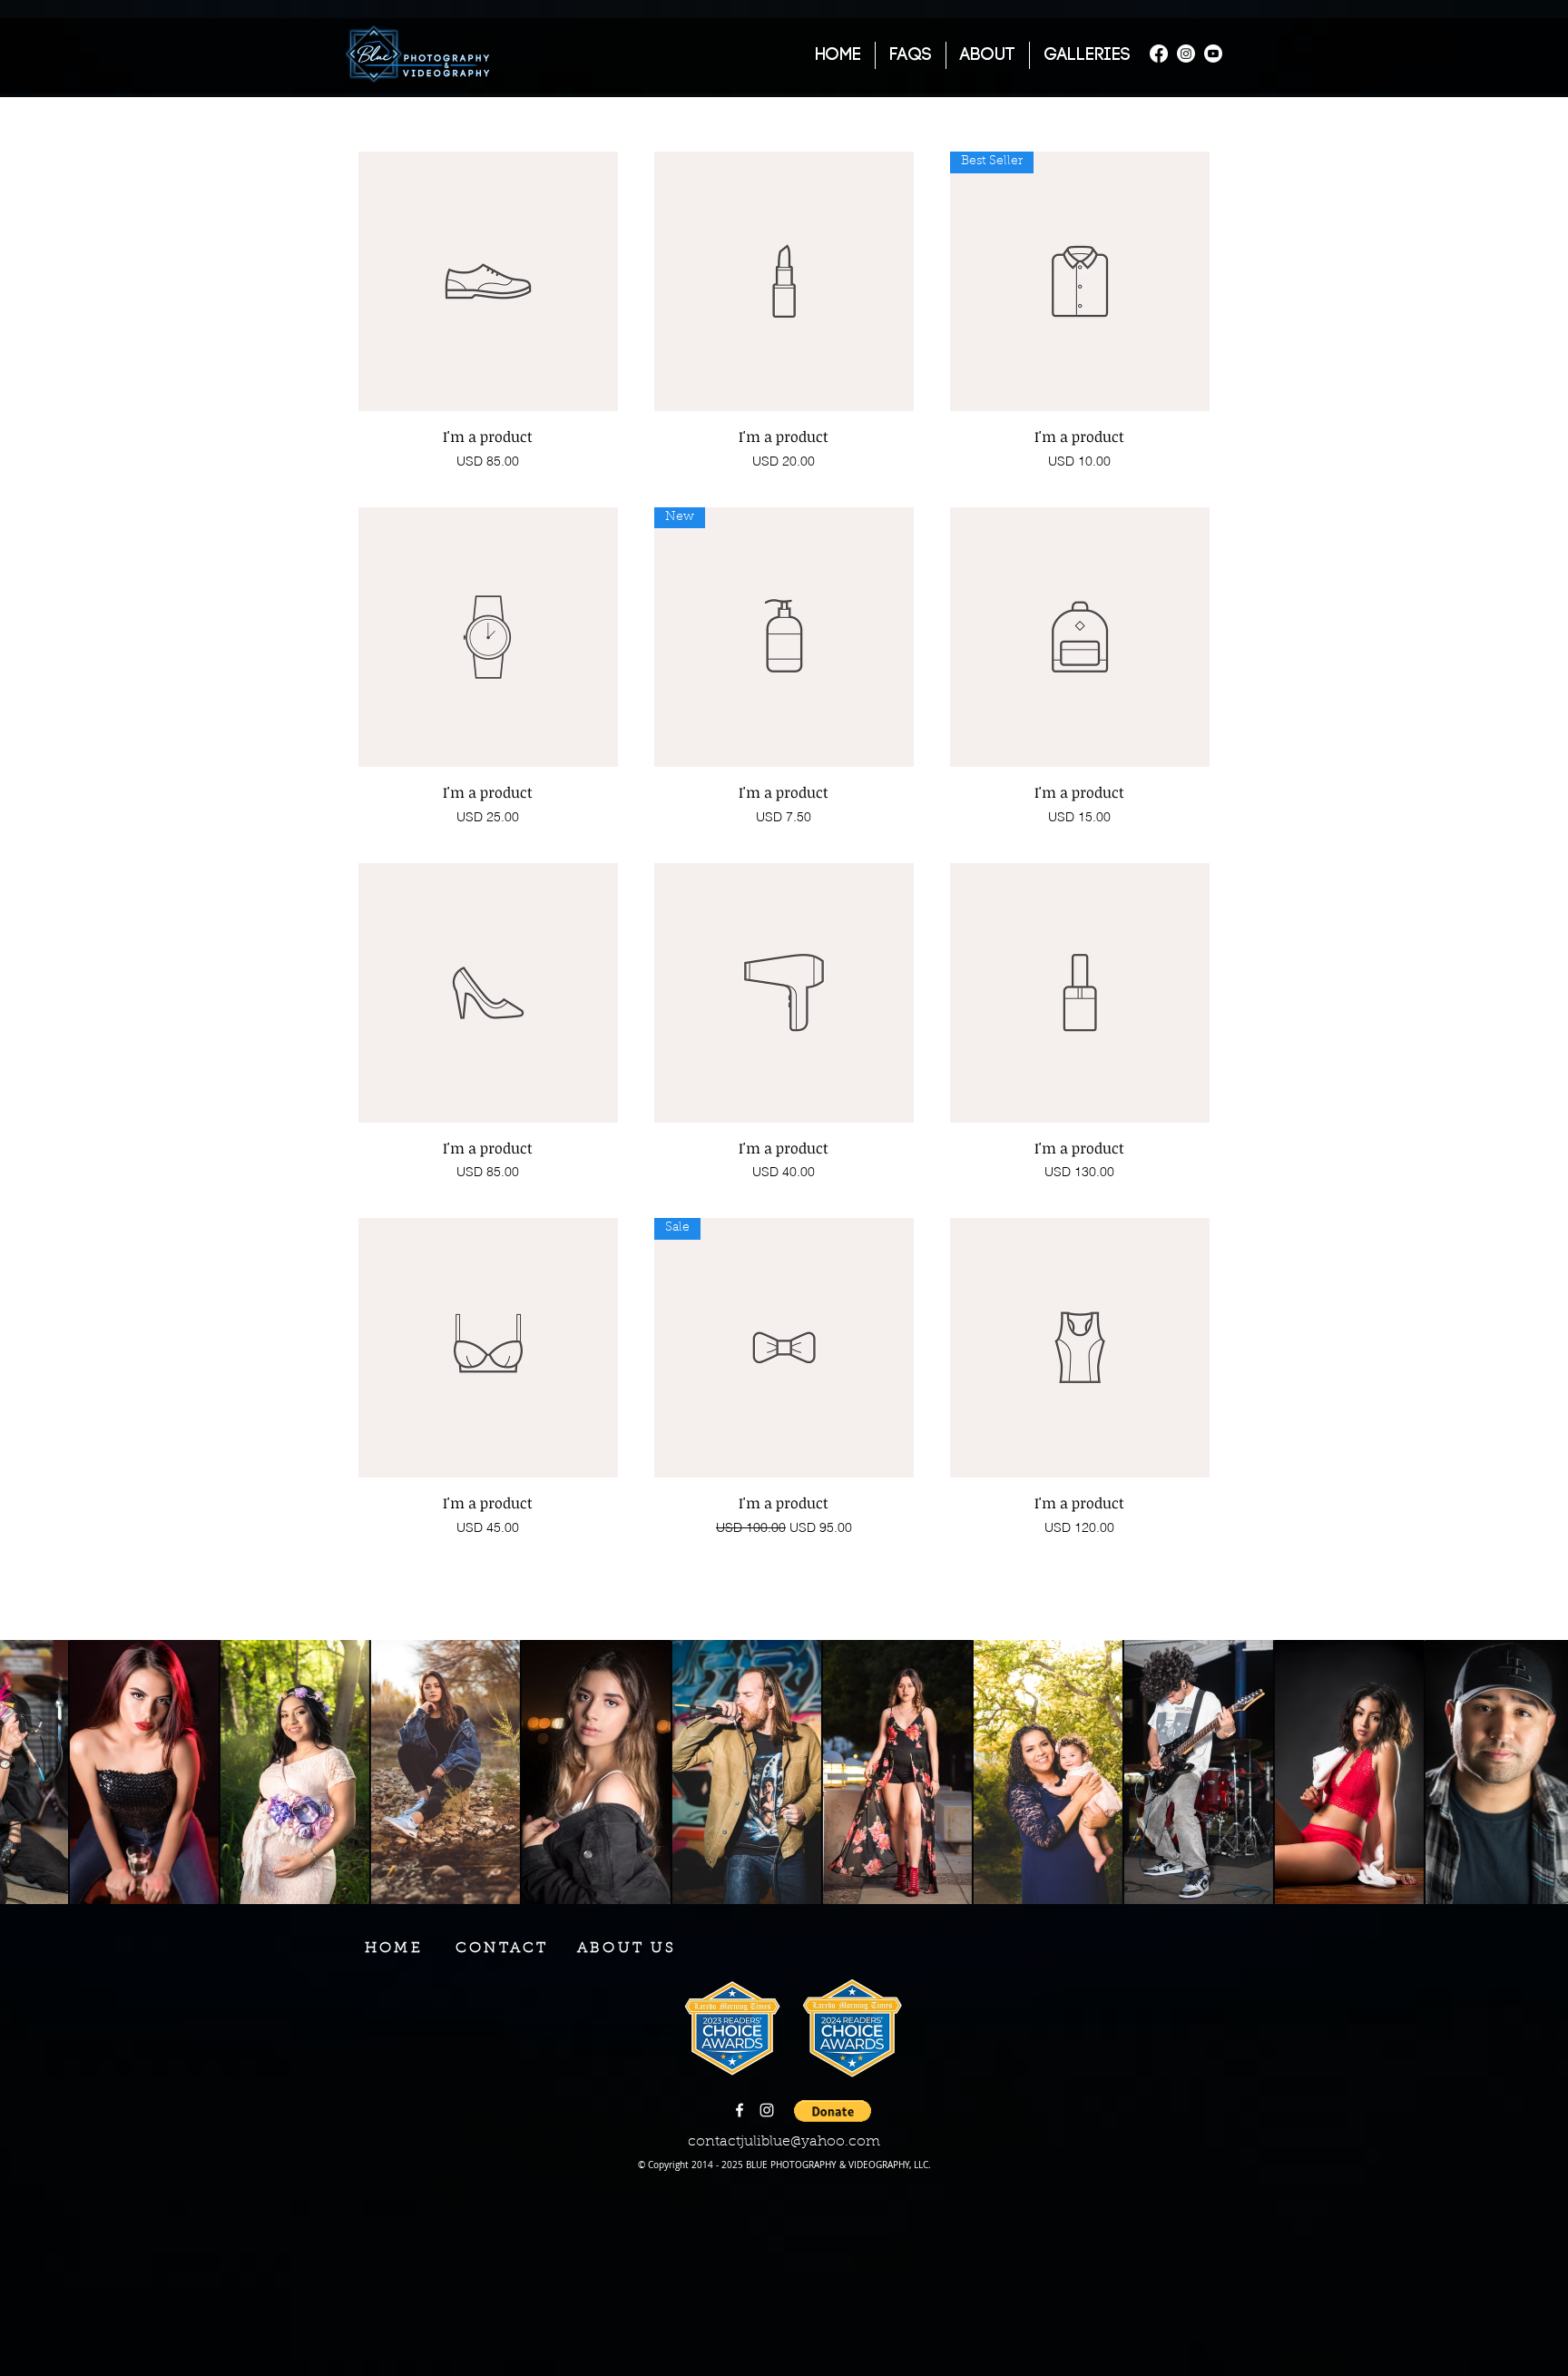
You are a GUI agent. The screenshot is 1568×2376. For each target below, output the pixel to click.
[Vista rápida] (488, 281)
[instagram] (767, 2110)
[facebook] (740, 2110)
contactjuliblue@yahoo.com (784, 2142)
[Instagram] (1186, 54)
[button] (502, 1949)
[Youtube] (1213, 54)
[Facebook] (1159, 54)
